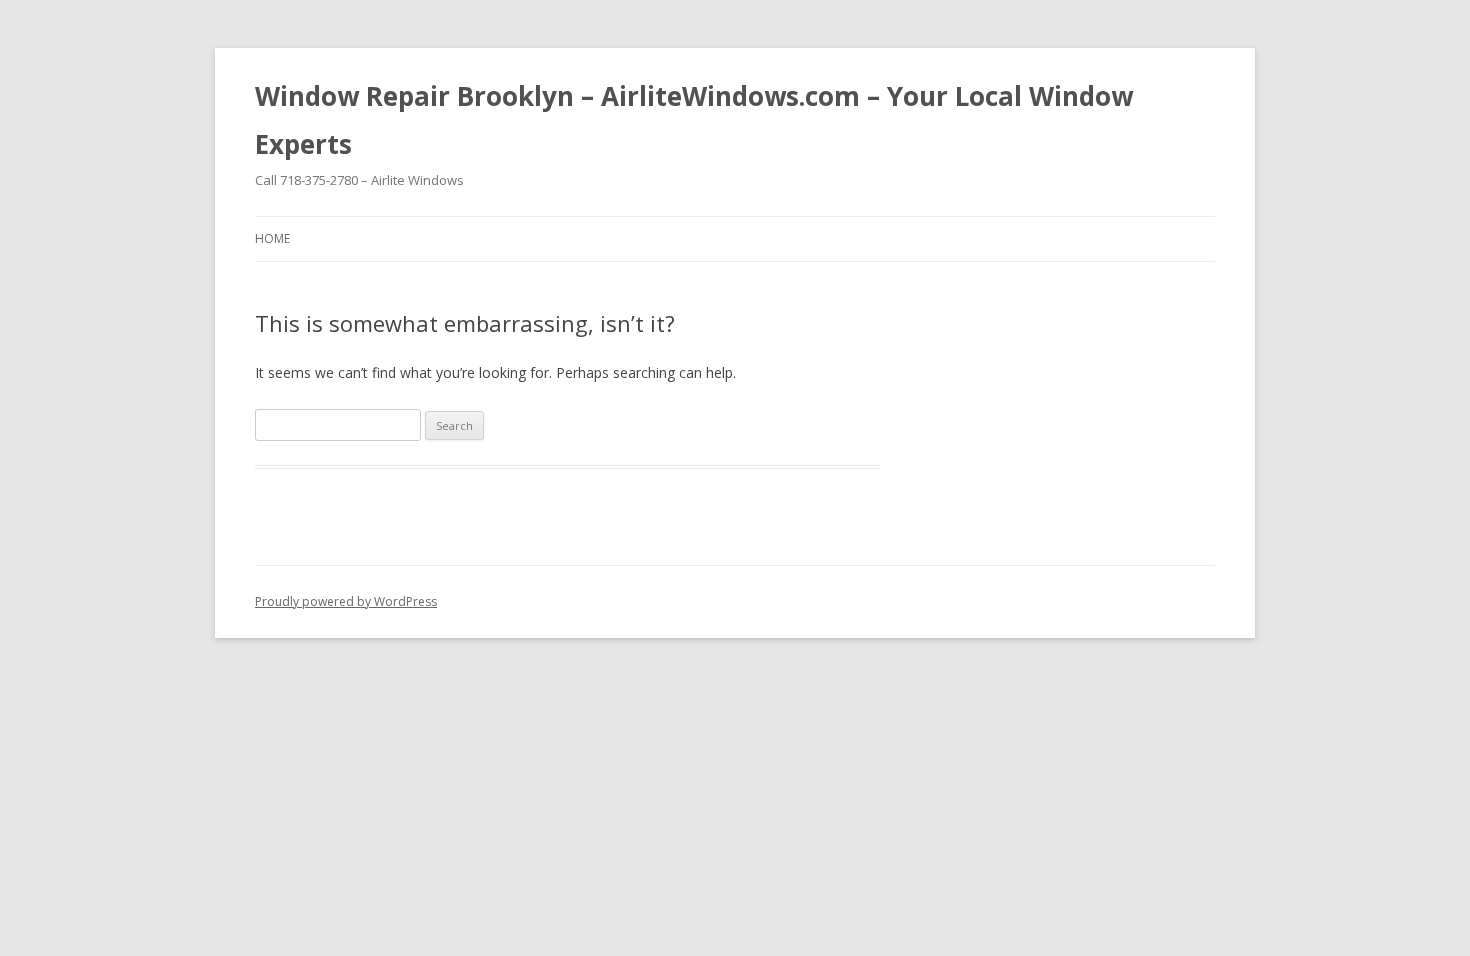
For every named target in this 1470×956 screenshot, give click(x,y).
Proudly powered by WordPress (346, 601)
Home (272, 238)
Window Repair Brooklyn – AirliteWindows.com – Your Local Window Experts (694, 120)
